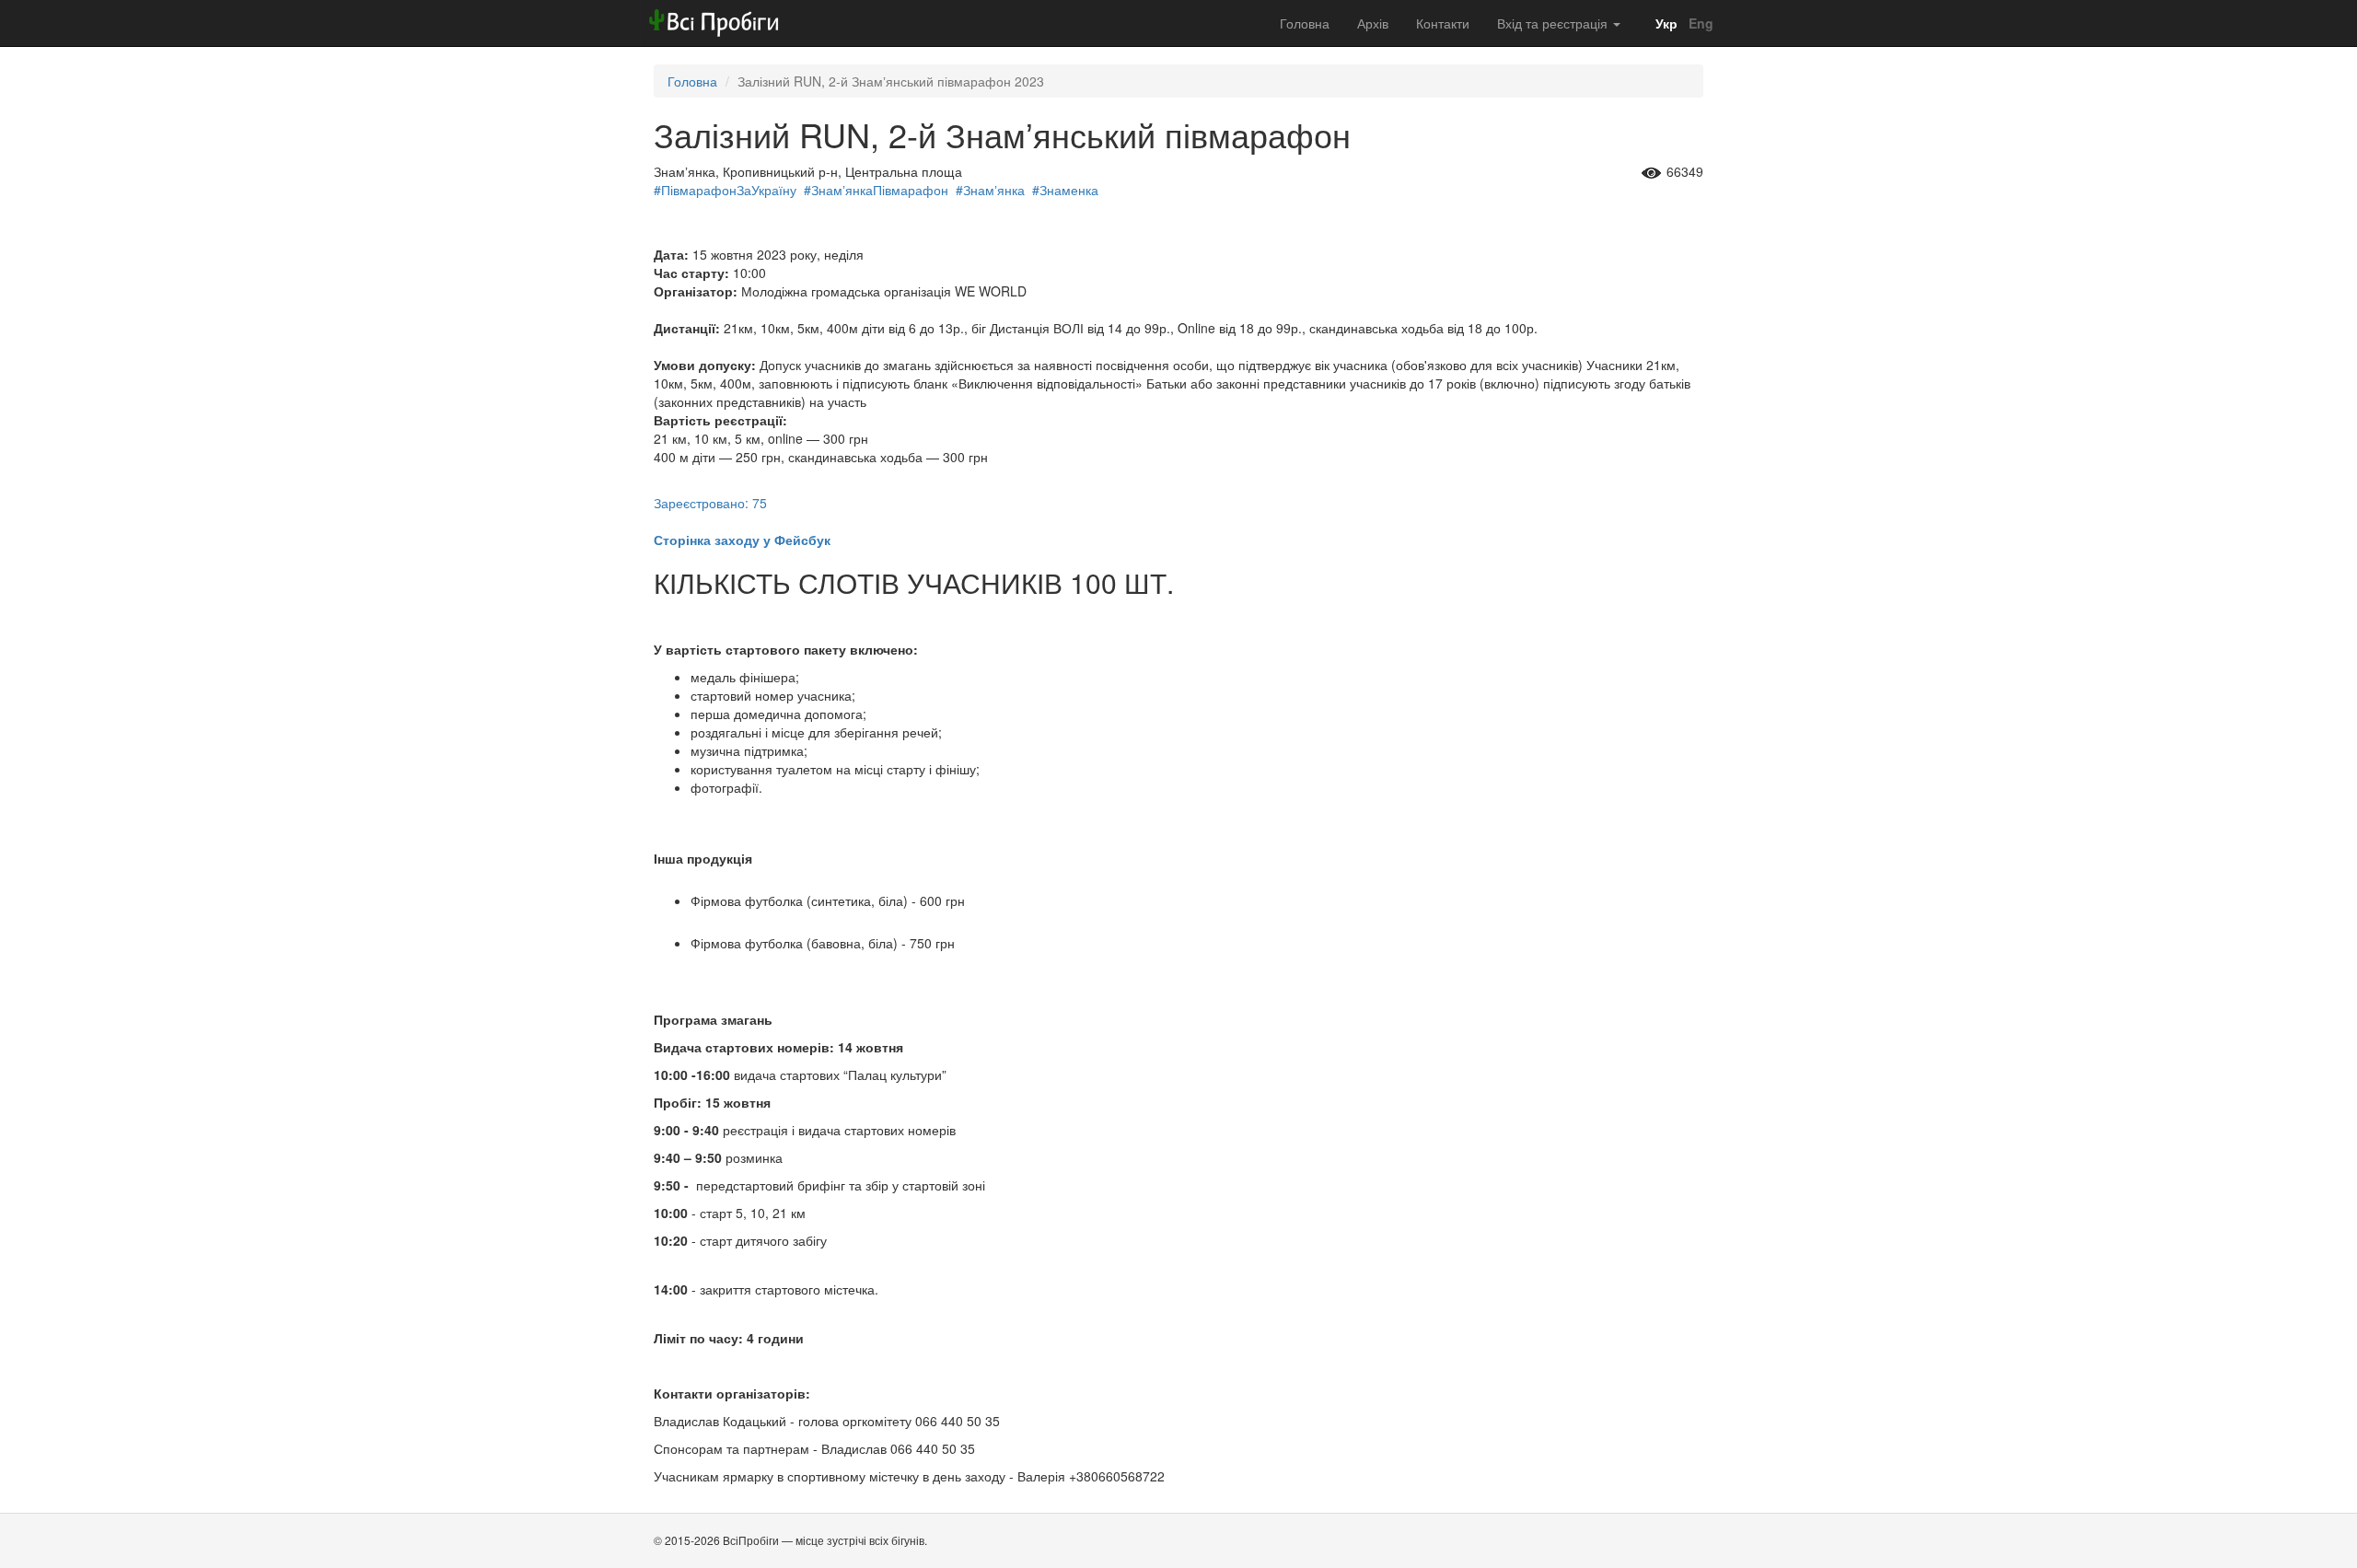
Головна (1305, 23)
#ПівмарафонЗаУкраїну (725, 190)
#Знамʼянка (990, 190)
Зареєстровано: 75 (710, 503)
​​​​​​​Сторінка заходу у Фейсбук (742, 540)
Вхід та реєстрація (1554, 23)
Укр (1665, 23)
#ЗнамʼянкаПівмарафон (876, 190)
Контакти (1443, 23)
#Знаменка (1065, 190)
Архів (1373, 23)
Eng (1699, 23)
